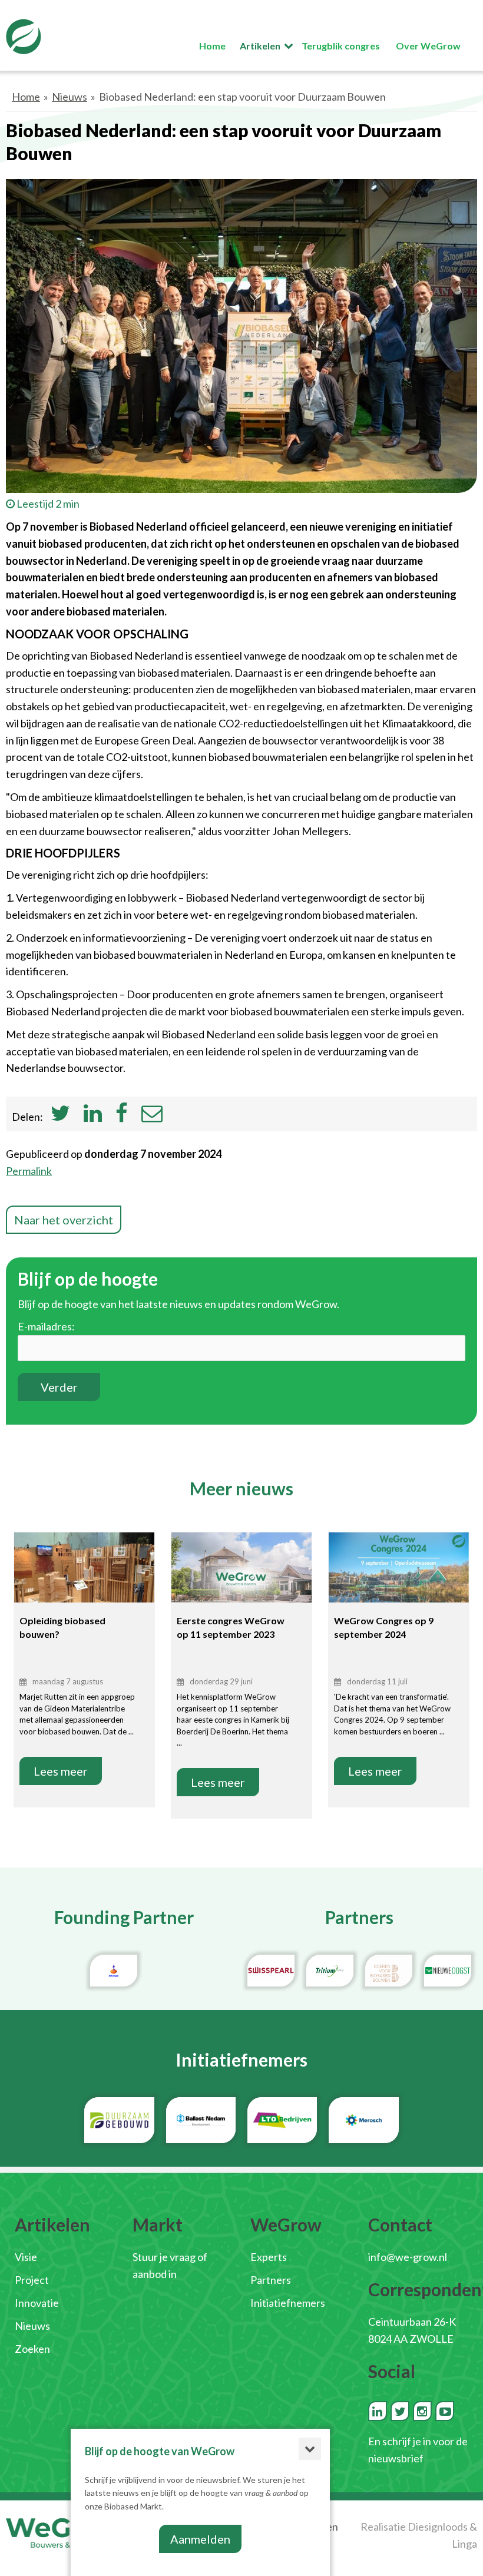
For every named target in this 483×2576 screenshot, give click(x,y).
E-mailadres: (46, 1326)
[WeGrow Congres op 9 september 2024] (399, 1579)
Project (32, 2280)
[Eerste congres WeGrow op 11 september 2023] (241, 1579)
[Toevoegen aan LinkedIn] (93, 1117)
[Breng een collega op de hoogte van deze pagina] (152, 1117)
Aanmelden (200, 2539)
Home (26, 97)
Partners (271, 2280)
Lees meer (61, 1771)
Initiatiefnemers (288, 2303)
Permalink (29, 1171)
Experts (269, 2257)
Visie (26, 2257)
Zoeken (32, 2349)
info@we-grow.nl (408, 2257)
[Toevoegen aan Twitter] (60, 1117)
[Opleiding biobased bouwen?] (84, 1579)
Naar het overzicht (64, 1220)
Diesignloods (438, 2527)
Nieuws (70, 97)
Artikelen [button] (260, 46)
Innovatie (37, 2303)
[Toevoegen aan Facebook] (122, 1117)
